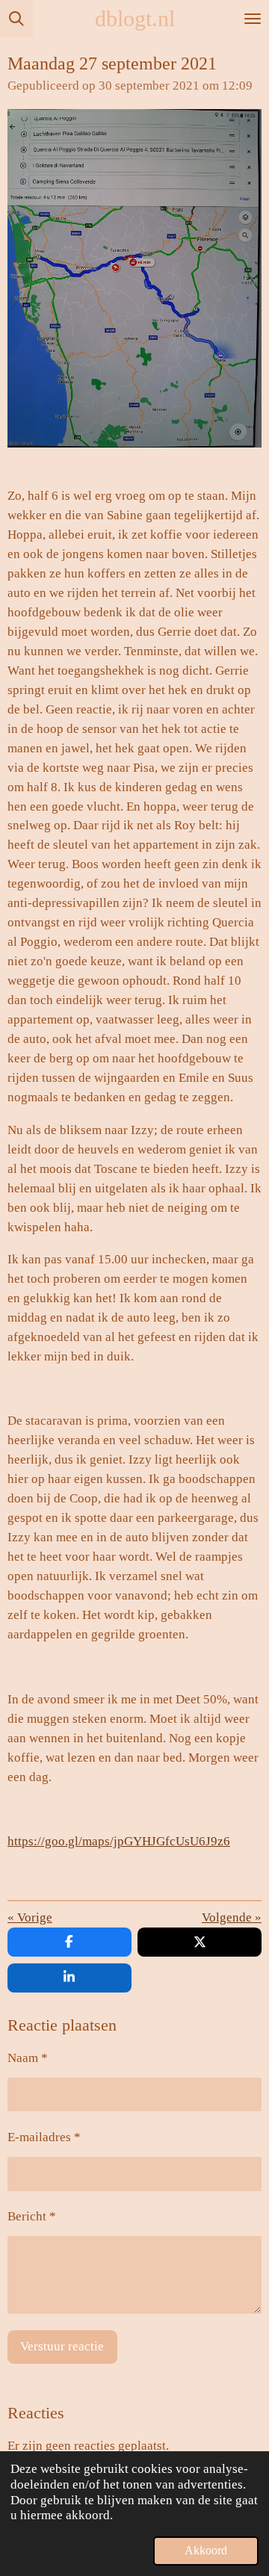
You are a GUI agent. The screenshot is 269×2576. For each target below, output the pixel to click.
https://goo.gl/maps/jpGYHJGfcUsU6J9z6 (119, 1841)
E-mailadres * (44, 2137)
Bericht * (32, 2216)
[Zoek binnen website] (16, 19)
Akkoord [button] (206, 2550)
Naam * (28, 2058)
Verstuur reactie (62, 2346)
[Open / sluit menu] (253, 19)
